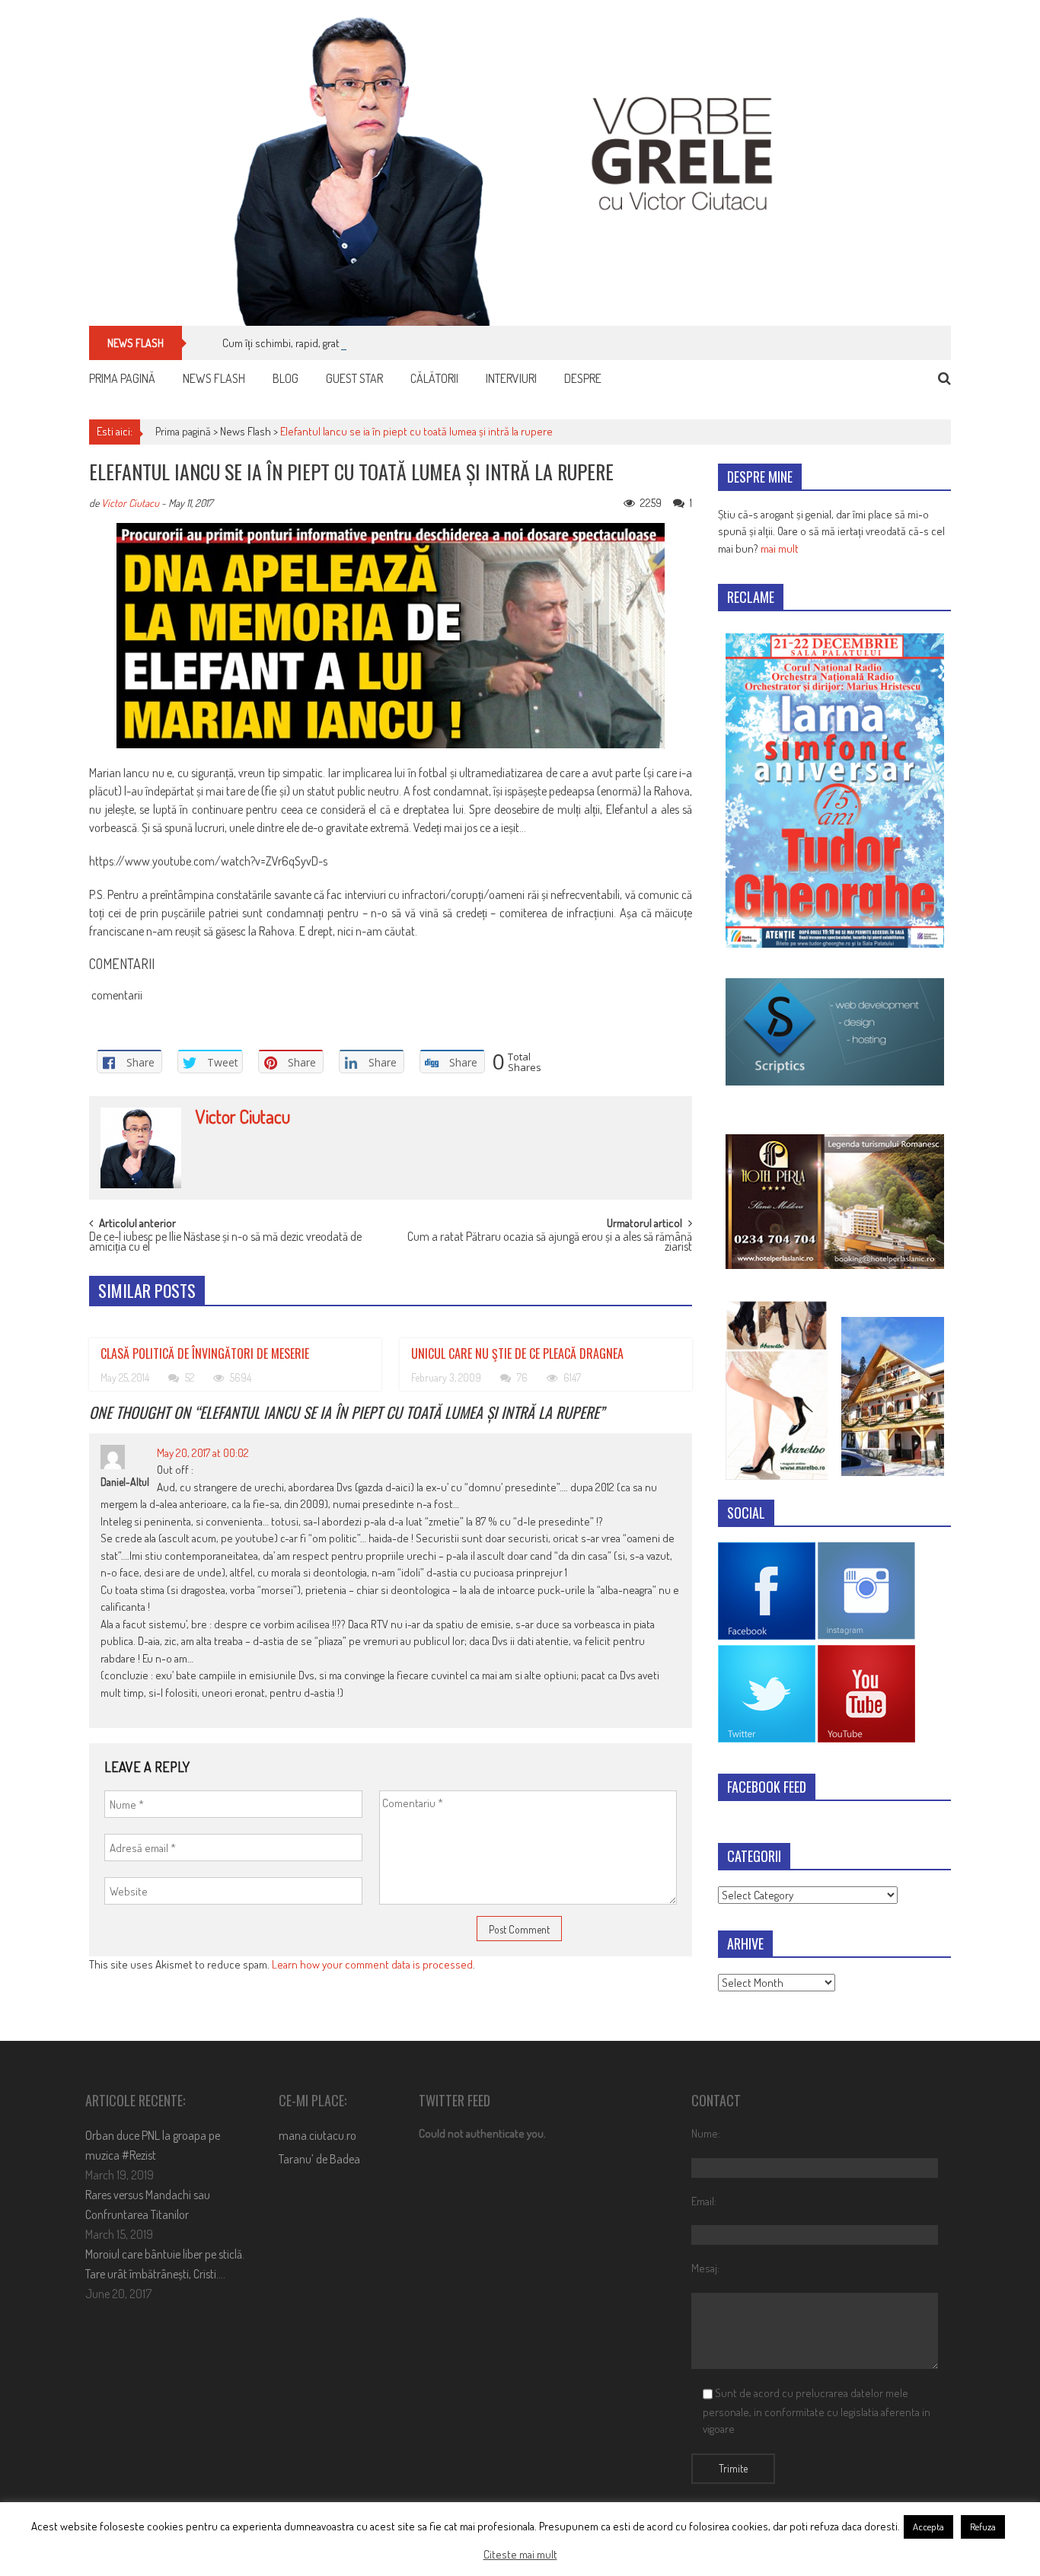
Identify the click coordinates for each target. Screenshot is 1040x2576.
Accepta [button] (928, 2527)
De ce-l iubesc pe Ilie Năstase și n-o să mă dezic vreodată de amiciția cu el (225, 1243)
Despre (583, 378)
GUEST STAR (354, 378)
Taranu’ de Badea (319, 2159)
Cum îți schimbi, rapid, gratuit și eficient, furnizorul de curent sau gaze (380, 343)
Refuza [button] (983, 2527)
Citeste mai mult (520, 2554)
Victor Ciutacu (130, 503)
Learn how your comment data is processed (372, 1964)
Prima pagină (122, 378)
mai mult (780, 548)
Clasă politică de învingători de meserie (205, 1353)
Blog (286, 378)
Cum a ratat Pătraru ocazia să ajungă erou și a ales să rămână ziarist (550, 1243)
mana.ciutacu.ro (317, 2135)
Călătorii (434, 378)
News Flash (214, 378)
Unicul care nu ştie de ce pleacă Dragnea (517, 1353)
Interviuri (511, 378)
